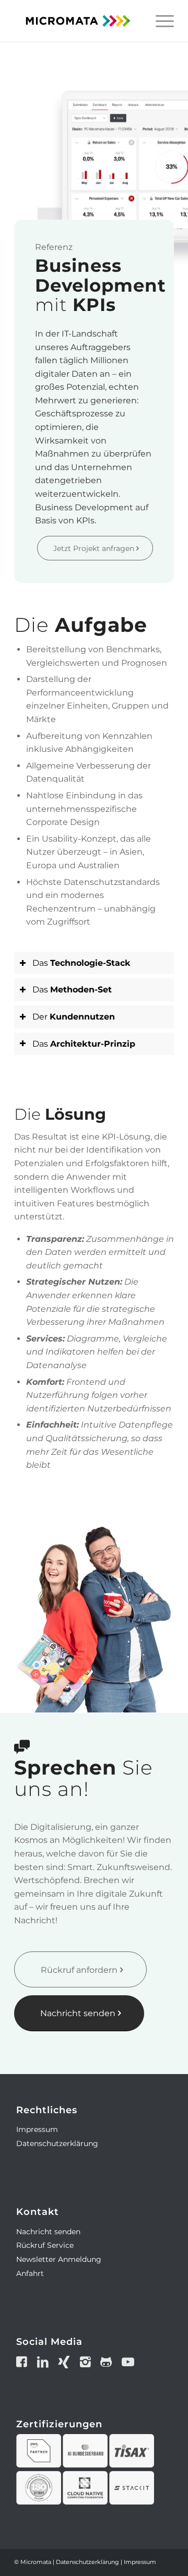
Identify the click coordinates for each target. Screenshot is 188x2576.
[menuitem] (160, 21)
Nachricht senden (48, 2232)
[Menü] (160, 21)
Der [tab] (74, 1017)
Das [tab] (81, 963)
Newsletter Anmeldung (59, 2259)
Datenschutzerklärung (57, 2143)
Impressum (37, 2129)
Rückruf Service (45, 2245)
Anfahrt (30, 2273)
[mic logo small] (78, 21)
